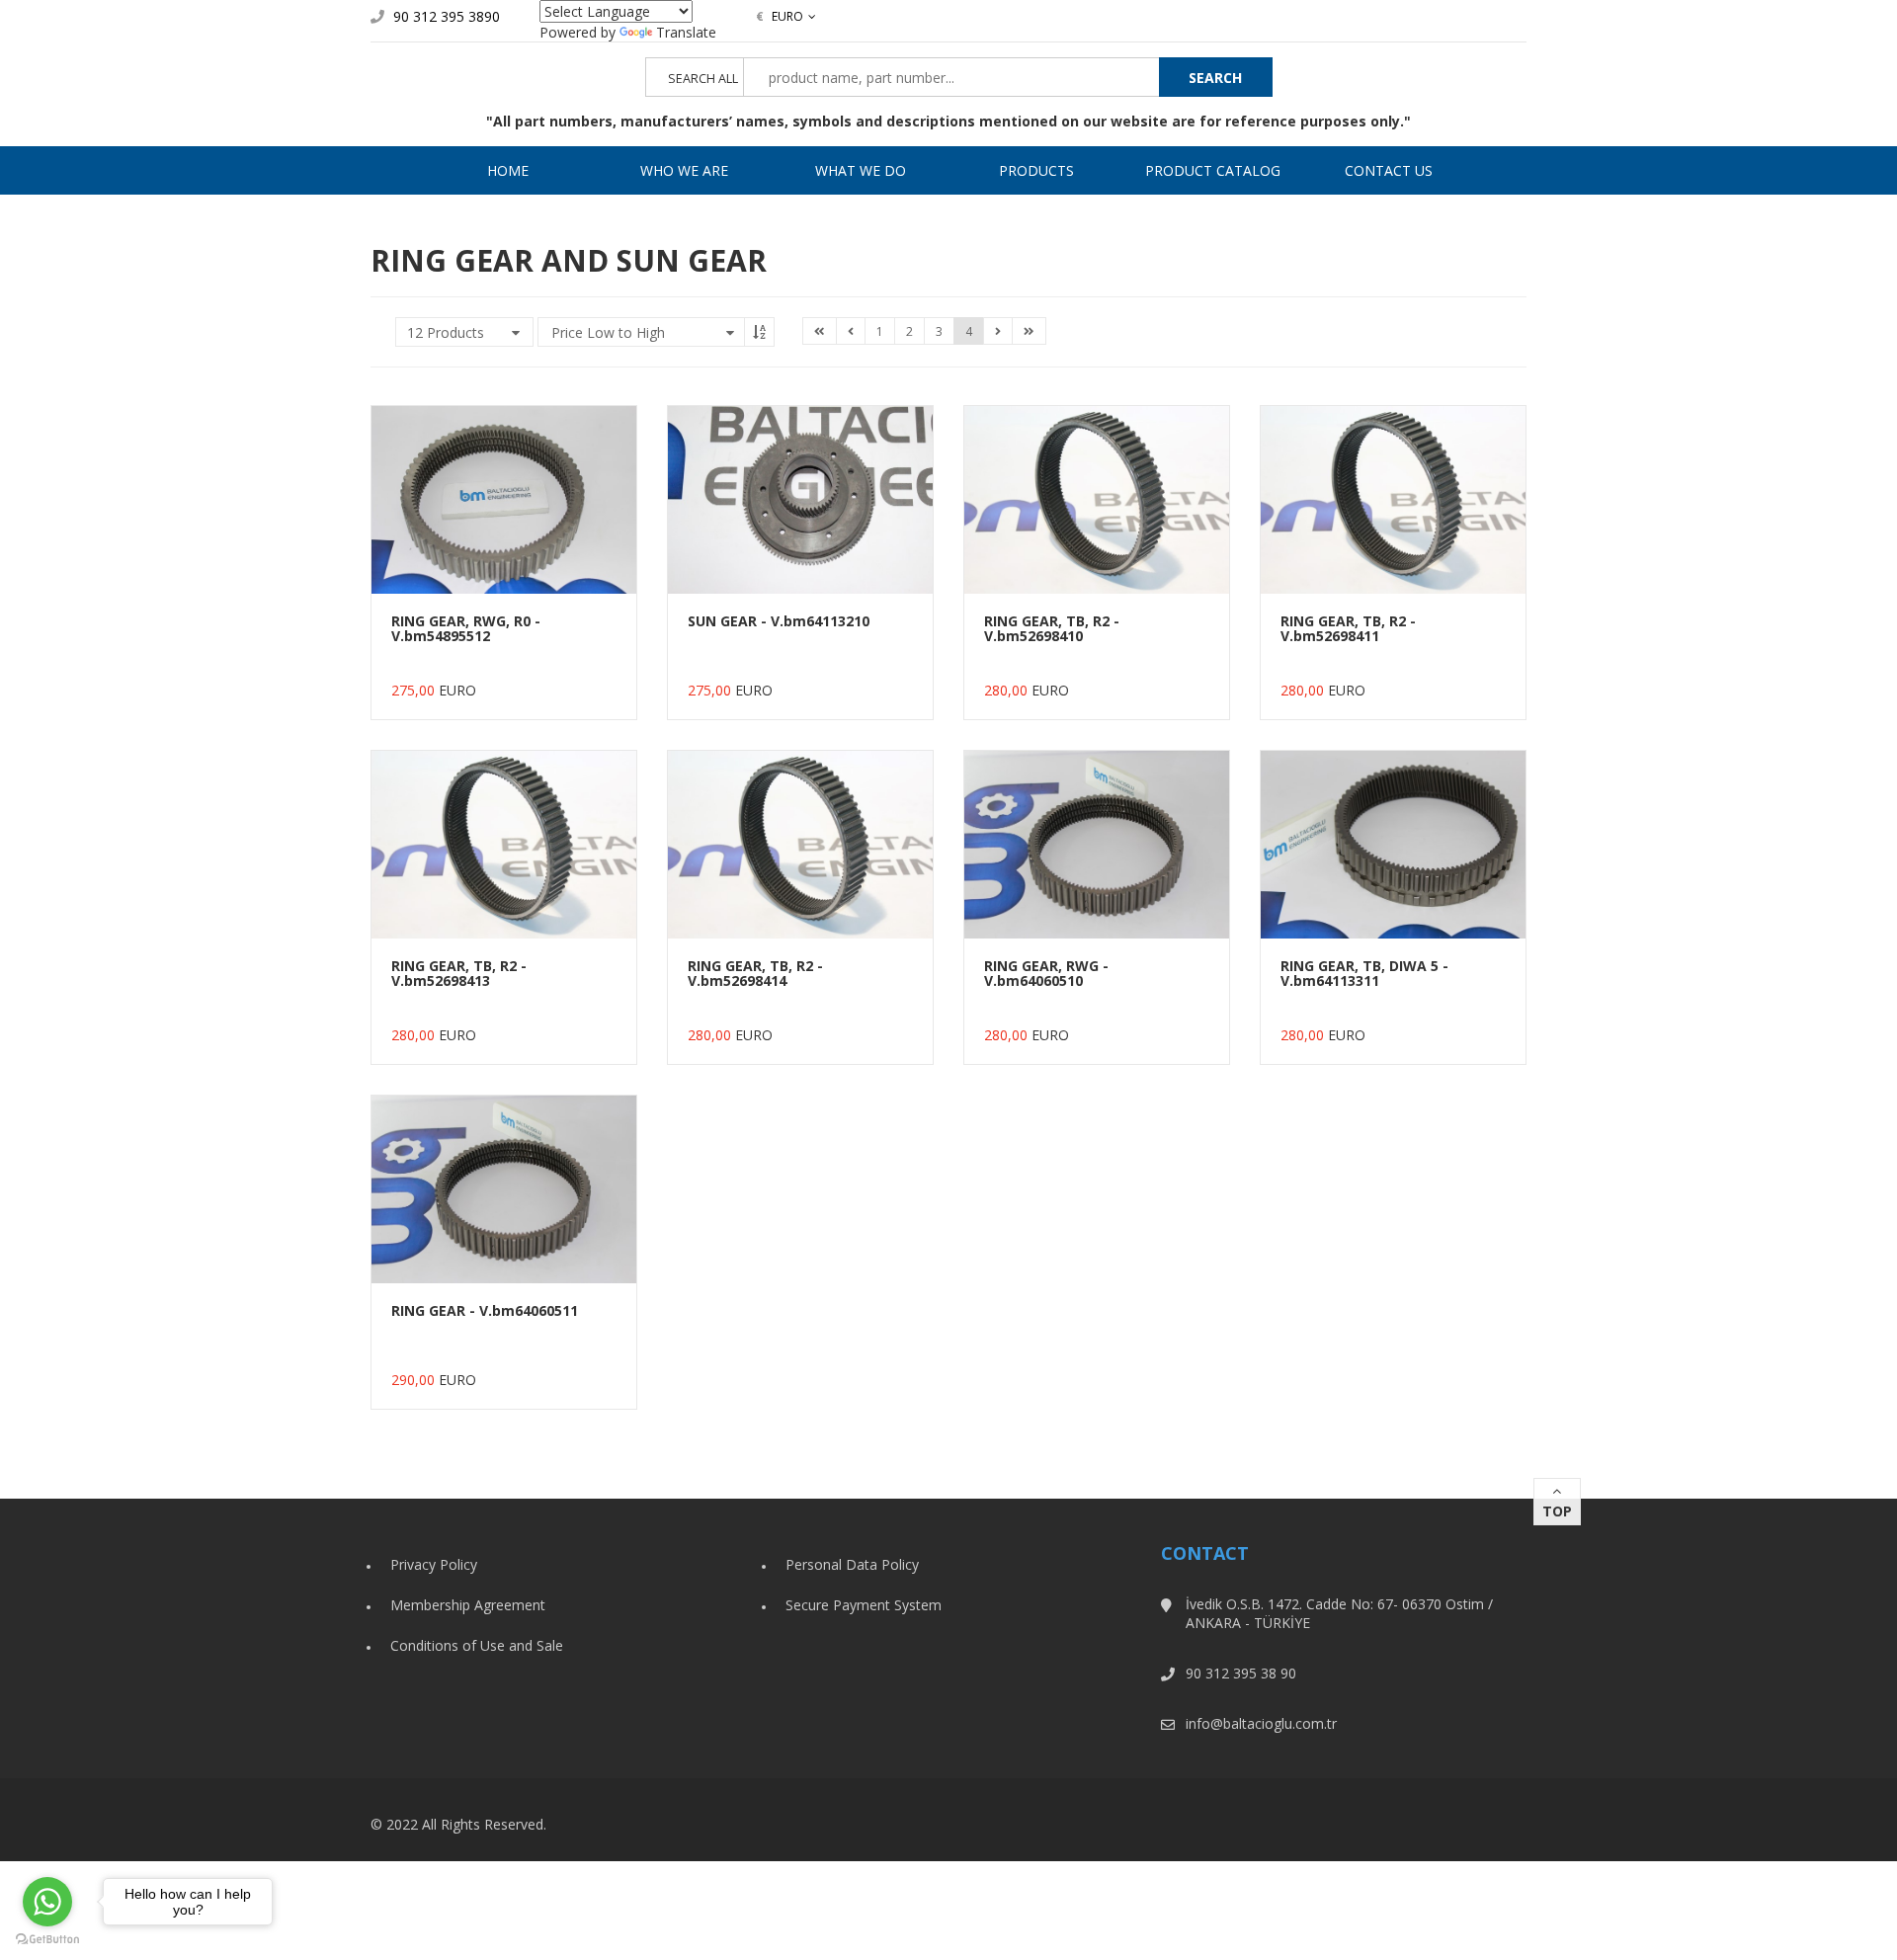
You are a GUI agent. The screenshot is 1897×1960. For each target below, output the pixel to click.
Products (1036, 170)
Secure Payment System (864, 1605)
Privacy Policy (434, 1564)
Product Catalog (1213, 170)
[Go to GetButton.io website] (47, 1940)
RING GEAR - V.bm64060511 (485, 1310)
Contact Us (1389, 170)
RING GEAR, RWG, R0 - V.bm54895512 (466, 628)
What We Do (861, 170)
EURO (780, 16)
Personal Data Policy (852, 1564)
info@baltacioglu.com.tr (1261, 1723)
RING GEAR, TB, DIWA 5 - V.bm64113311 (1364, 973)
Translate (686, 32)
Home (508, 170)
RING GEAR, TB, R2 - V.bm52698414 (755, 973)
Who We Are (684, 170)
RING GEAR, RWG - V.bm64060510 (1046, 973)
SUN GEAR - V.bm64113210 (779, 621)
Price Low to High (608, 332)
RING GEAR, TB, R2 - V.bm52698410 (1052, 628)
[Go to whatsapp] (47, 1902)
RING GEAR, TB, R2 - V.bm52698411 (1348, 628)
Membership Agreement (468, 1605)
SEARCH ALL (703, 79)
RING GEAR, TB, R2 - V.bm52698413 (459, 973)
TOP (1557, 1511)
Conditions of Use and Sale (477, 1645)
